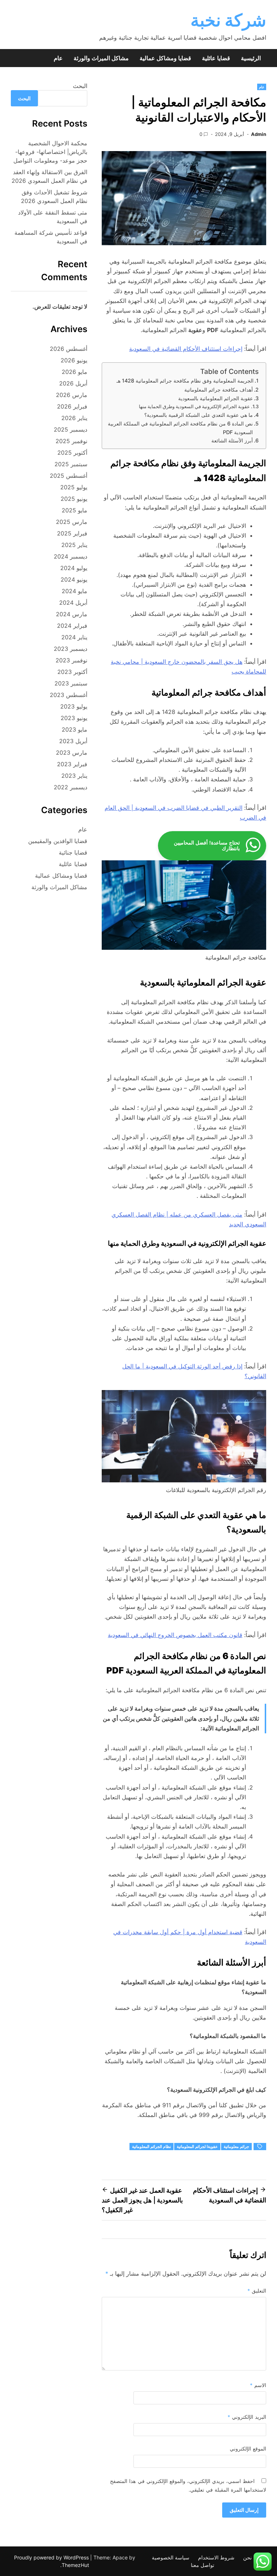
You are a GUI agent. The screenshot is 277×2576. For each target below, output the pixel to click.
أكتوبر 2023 (72, 672)
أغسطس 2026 (69, 349)
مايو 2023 (74, 729)
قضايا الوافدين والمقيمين (58, 841)
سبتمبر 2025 (71, 464)
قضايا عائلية (216, 58)
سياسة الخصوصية (171, 2557)
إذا (239, 1366)
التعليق (257, 2291)
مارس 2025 (72, 522)
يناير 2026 (74, 418)
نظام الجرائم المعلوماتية (151, 2147)
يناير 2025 (74, 545)
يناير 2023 (74, 776)
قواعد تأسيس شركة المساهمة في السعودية (51, 237)
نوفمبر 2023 (71, 660)
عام (58, 58)
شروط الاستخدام (216, 2557)
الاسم (258, 2385)
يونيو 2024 (74, 579)
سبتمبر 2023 (71, 683)
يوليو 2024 (74, 568)
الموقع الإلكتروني (248, 2449)
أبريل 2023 (73, 741)
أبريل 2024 (73, 603)
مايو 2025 (74, 510)
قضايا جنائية (73, 852)
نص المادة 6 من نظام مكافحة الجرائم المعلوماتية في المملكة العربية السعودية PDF (180, 428)
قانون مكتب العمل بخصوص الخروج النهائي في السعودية (175, 1635)
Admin (259, 134)
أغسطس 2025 (69, 476)
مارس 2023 (72, 753)
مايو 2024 (74, 591)
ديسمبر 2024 (71, 556)
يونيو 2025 (74, 499)
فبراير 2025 (72, 533)
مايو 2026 (74, 372)
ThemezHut (75, 2565)
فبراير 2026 (72, 406)
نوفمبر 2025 (71, 441)
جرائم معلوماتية (236, 2147)
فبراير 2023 (72, 764)
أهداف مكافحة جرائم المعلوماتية (219, 390)
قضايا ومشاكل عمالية (165, 58)
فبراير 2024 (72, 626)
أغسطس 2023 (69, 695)
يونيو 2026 (74, 360)
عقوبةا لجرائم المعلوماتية (197, 2147)
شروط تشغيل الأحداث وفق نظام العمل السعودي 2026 (54, 197)
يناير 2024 (74, 637)
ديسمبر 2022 (71, 787)
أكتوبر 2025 (72, 453)
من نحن (252, 2557)
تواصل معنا (203, 2565)
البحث (80, 86)
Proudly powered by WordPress (52, 2557)
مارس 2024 (72, 614)
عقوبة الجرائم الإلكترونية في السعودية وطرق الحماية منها (194, 406)
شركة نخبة (228, 20)
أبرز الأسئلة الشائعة (232, 440)
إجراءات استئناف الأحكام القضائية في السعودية (186, 349)
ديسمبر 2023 (71, 649)
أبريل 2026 (73, 383)
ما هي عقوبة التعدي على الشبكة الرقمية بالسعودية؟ (199, 415)
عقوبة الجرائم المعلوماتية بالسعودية (216, 398)
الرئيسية (251, 58)
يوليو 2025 (74, 487)
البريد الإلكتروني (247, 2417)
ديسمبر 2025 (71, 429)
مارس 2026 (72, 395)
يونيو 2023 (74, 718)
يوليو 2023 (74, 706)
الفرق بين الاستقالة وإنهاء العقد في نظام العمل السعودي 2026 (49, 176)
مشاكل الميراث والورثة (101, 58)
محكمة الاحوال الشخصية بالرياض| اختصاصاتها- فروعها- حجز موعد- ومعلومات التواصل (50, 152)
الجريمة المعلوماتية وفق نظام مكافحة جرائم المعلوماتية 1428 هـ (185, 381)
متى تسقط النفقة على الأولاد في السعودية (53, 217)
